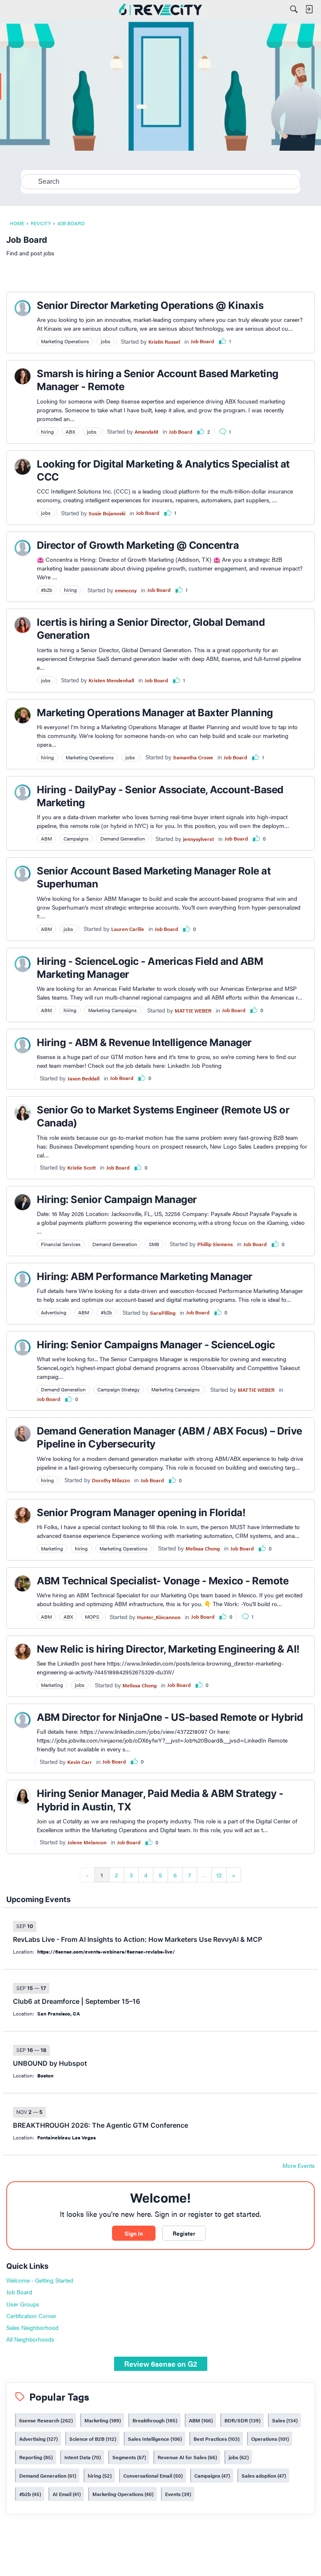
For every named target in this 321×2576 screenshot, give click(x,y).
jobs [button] (106, 341)
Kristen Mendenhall (111, 680)
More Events (299, 2166)
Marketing (102, 2420)
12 (219, 1875)
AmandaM (146, 432)
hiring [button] (47, 432)
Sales (284, 2420)
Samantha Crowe (193, 757)
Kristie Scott (82, 1167)
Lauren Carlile (128, 929)
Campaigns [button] (76, 838)
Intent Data (82, 2457)
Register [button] (184, 2233)
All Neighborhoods (30, 2339)
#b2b (29, 2494)
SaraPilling (163, 1313)
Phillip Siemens (215, 1244)
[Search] (294, 9)
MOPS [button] (92, 1617)
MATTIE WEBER (193, 1010)
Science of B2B (92, 2439)
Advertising (38, 2439)
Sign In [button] (134, 2233)
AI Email (66, 2494)
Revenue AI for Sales (186, 2457)
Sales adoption (263, 2476)
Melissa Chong (203, 1548)
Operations (269, 2439)
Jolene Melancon (87, 1842)
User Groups (23, 2304)
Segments (128, 2457)
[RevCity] (160, 9)
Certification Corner (31, 2316)
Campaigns (211, 2476)
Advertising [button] (54, 1312)
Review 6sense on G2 (161, 2364)
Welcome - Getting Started (40, 2280)
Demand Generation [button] (123, 838)
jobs (238, 2457)
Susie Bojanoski (107, 513)
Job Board (202, 341)
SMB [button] (154, 1244)
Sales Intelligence (154, 2439)
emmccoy (126, 590)
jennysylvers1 (199, 839)
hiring (99, 2476)
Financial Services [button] (61, 1244)
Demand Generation (47, 2476)
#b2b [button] (47, 590)
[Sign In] (309, 9)
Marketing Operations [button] (65, 341)
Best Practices (216, 2439)
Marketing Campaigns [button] (112, 1010)
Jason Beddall (83, 1078)
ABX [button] (70, 432)
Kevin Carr (80, 1762)
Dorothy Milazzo (111, 1480)
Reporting (35, 2457)
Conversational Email (152, 2476)
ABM (200, 2420)
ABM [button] (46, 838)
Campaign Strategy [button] (118, 1389)
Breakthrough (154, 2420)
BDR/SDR (242, 2420)
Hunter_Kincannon (159, 1617)
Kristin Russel (164, 342)
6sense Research (45, 2420)
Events (177, 2494)
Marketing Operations (122, 2494)
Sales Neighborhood (32, 2327)
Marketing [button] (52, 1548)
